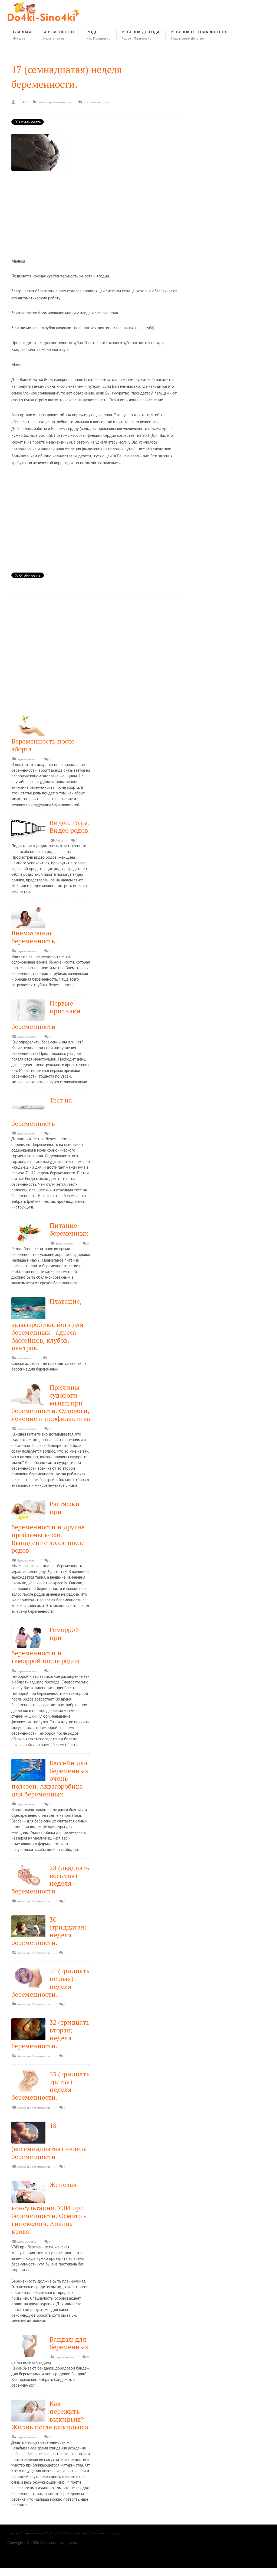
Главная (13, 2533)
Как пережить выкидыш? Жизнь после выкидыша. (51, 2415)
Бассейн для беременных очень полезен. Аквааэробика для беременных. (50, 1778)
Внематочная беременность (33, 937)
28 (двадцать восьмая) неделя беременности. (50, 1879)
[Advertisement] (95, 212)
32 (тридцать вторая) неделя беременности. (50, 2034)
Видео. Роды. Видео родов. (70, 827)
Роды (59, 841)
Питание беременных (69, 1229)
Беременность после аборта (43, 745)
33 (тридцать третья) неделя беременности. (50, 2086)
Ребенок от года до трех (111, 2533)
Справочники (26, 1358)
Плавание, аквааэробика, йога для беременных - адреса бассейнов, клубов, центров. (47, 1324)
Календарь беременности (55, 102)
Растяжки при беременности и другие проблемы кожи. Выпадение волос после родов (48, 1527)
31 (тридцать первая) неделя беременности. (50, 1982)
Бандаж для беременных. (70, 2343)
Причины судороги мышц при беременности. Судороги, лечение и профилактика (51, 1403)
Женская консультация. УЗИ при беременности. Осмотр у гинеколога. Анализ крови (49, 2208)
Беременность (27, 759)
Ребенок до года (75, 2533)
